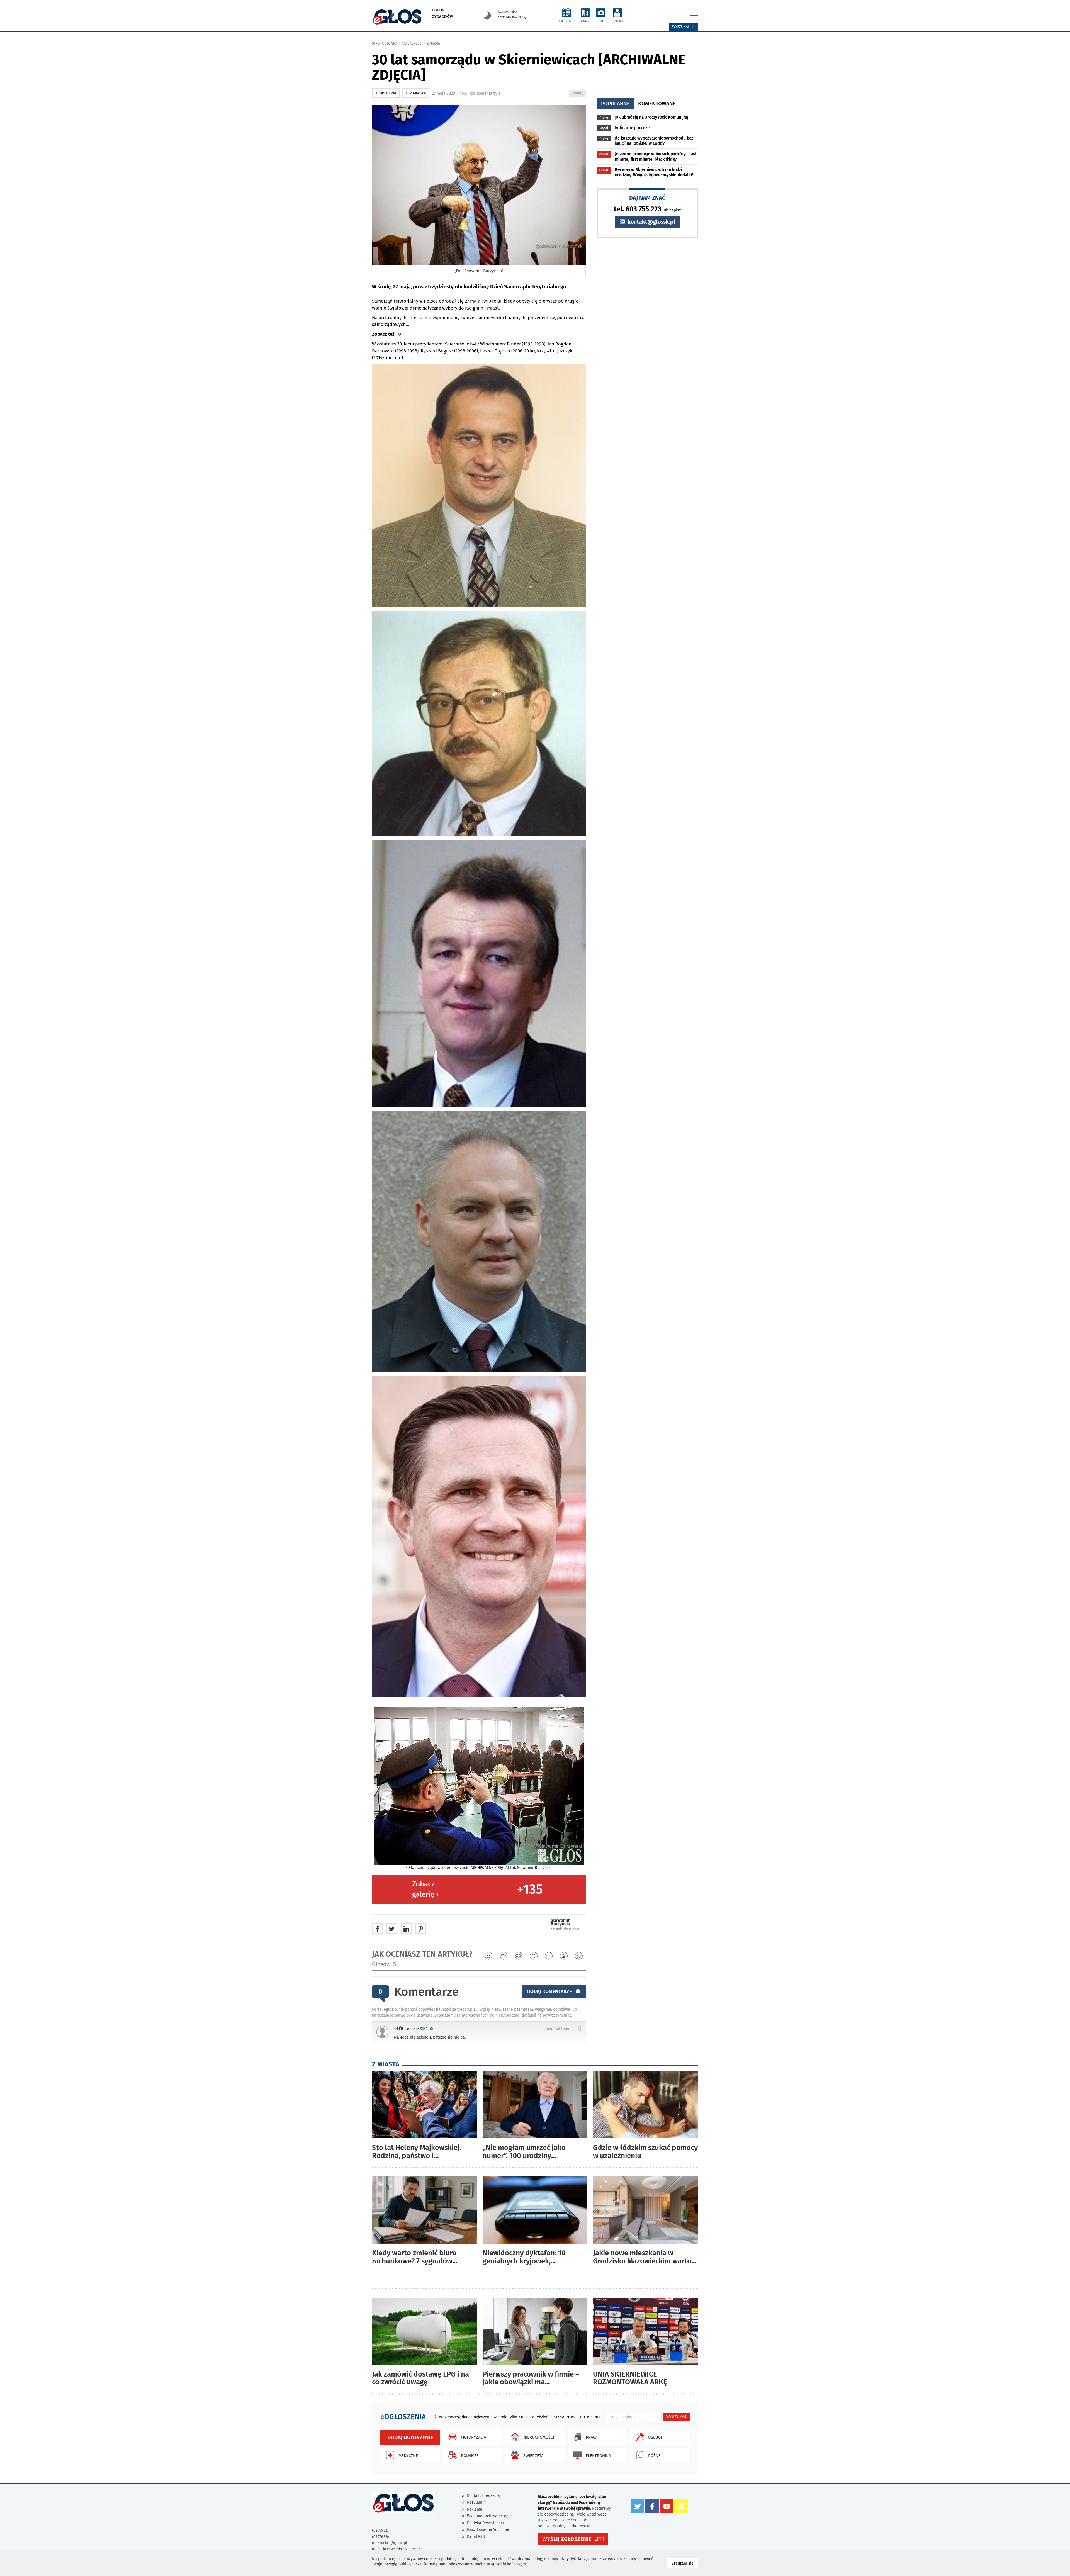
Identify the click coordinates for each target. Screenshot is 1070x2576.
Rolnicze (470, 2456)
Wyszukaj (681, 27)
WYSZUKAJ (676, 2417)
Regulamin (476, 2502)
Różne (654, 2456)
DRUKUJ (578, 94)
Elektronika (598, 2456)
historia (386, 93)
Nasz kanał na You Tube (488, 2530)
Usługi (655, 2437)
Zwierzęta (533, 2456)
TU (398, 334)
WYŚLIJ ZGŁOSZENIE (567, 2539)
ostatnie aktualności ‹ (566, 1929)
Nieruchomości (539, 2437)
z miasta (433, 43)
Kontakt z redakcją (483, 2496)
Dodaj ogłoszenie (410, 2437)
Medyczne (408, 2456)
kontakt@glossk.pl (651, 222)
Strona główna (385, 43)
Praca (592, 2437)
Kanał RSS (476, 2537)
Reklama (475, 2509)
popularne (615, 104)
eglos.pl (441, 10)
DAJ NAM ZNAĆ (647, 198)
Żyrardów (443, 16)
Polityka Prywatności (485, 2523)
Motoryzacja (473, 2437)
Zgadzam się (685, 2563)
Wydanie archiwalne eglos (490, 2516)
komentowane (657, 104)
